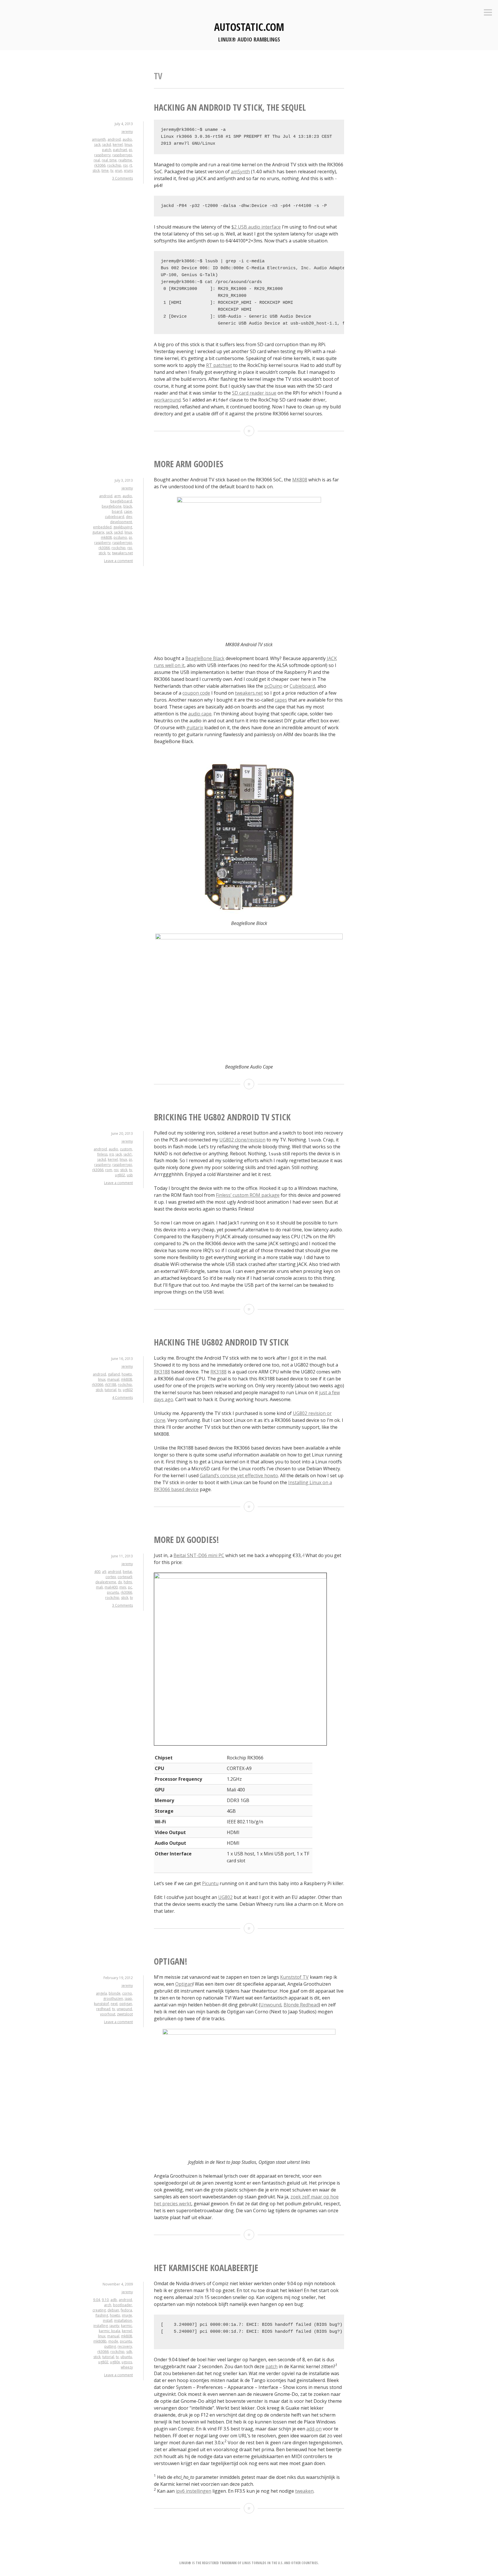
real (97, 160)
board (117, 511)
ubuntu (126, 2357)
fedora (126, 2310)
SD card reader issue (254, 393)
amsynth (99, 139)
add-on (314, 2429)
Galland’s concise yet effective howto (239, 1476)
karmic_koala (110, 2331)
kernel (118, 145)
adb (114, 2300)
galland (114, 1374)
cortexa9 (125, 1577)
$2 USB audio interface (256, 227)
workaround (167, 400)
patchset (120, 150)
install (108, 2320)
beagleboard (121, 501)
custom (126, 1149)
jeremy (127, 132)
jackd (107, 145)
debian (113, 2310)
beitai (127, 1572)
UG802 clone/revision (242, 1140)
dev (129, 517)
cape (128, 511)
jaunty (114, 2326)
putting (110, 2346)
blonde (115, 1993)
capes (281, 700)
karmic (127, 2326)
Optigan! (171, 1961)
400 (97, 1572)
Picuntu (210, 1883)
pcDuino (273, 686)
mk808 (106, 537)
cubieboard (115, 517)
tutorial (111, 1390)
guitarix (98, 532)
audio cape (200, 714)
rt (131, 165)
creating (99, 2310)
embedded (102, 527)
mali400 (111, 1587)
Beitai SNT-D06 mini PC (199, 1555)
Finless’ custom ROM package (248, 1195)
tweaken (304, 2491)
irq (112, 1154)
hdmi (128, 1582)
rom (109, 1170)
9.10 (105, 2300)
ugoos (127, 2362)
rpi (125, 165)
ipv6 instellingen (194, 2491)
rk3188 (111, 1385)
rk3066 (100, 165)
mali (99, 1587)
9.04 (97, 2300)
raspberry (102, 155)
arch (108, 2305)
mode (113, 2341)
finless (102, 1154)
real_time (109, 160)
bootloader (122, 2305)
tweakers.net (122, 553)
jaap (128, 1999)
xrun (119, 170)
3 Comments (122, 178)
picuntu (113, 1592)
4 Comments (122, 1398)
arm (117, 496)
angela (101, 1993)
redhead (103, 2009)
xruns (128, 170)
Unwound (271, 2005)
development (121, 522)
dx (120, 1582)
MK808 (300, 480)
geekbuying (123, 527)
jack (97, 145)
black (128, 506)
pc (130, 1587)
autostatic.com (249, 27)
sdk (129, 2352)
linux (128, 145)
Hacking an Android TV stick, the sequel (230, 107)
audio (127, 139)
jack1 (128, 1154)
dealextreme (106, 1582)
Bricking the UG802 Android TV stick (222, 1117)
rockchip (114, 165)
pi (130, 150)
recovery (125, 2346)
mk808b (100, 2341)
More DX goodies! (186, 1540)
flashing (102, 2315)
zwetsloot (125, 2014)
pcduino (120, 537)
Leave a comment (118, 561)
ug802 (120, 1175)
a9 (104, 1572)
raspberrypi (122, 155)
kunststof (101, 2004)
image (127, 2315)
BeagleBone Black (205, 658)
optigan (126, 2004)
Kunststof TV (294, 1977)
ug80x (115, 2362)
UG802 (225, 1897)
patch (107, 150)
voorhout (108, 2014)
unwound (124, 2009)
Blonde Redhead (301, 2005)
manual (113, 1379)
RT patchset (219, 365)
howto (127, 1374)
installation (123, 2320)
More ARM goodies (189, 464)
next (114, 2004)
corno (127, 1993)
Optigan (184, 1984)
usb (130, 1175)
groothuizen (113, 1999)
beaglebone (112, 506)
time (105, 170)
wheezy (127, 2367)
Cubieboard (302, 686)
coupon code (196, 693)
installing (101, 2326)
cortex (111, 1577)
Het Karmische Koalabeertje (206, 2268)
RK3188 (162, 1372)
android (114, 139)
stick (96, 170)
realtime (125, 160)
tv (112, 170)
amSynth (240, 172)
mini (123, 1587)
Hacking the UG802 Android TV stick (221, 1342)
